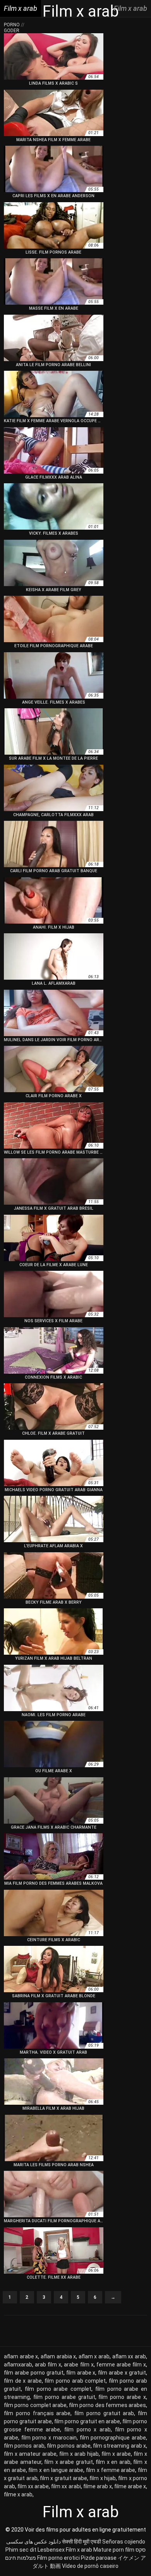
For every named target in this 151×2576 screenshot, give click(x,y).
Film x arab (79, 2550)
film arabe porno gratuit (34, 2373)
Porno (12, 25)
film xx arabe (33, 2486)
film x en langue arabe (56, 2470)
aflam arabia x (58, 2356)
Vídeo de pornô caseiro (90, 2566)
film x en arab (113, 2462)
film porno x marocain (49, 2438)
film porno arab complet (75, 2381)
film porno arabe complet (58, 2389)
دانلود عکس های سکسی (33, 2542)
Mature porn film (114, 2550)
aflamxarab (18, 2365)
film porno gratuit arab (104, 2413)
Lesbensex (51, 2550)
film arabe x (81, 2373)
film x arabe (116, 2454)
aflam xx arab (129, 2356)
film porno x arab (88, 2429)
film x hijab (103, 2478)
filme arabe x (130, 2486)
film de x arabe (23, 2381)
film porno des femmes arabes (107, 2405)
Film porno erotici (58, 2558)
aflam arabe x (21, 2356)
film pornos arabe (69, 2446)
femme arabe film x (121, 2365)
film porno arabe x (122, 2397)
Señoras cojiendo (124, 2542)
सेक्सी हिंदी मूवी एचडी (82, 2542)
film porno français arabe (37, 2413)
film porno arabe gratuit (64, 2397)
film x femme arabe (111, 2470)
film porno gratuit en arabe (87, 2421)
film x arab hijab (79, 2454)
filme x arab (18, 2494)
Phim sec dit (21, 2550)
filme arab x (98, 2486)
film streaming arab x (119, 2446)
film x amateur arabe (30, 2454)
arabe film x (79, 2365)
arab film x (48, 2365)
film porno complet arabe (35, 2405)
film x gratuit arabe (63, 2478)
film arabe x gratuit (122, 2373)
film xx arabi (66, 2486)
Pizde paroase (99, 2558)
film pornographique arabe (113, 2438)
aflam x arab (94, 2356)
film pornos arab (24, 2446)
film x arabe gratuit (69, 2462)
